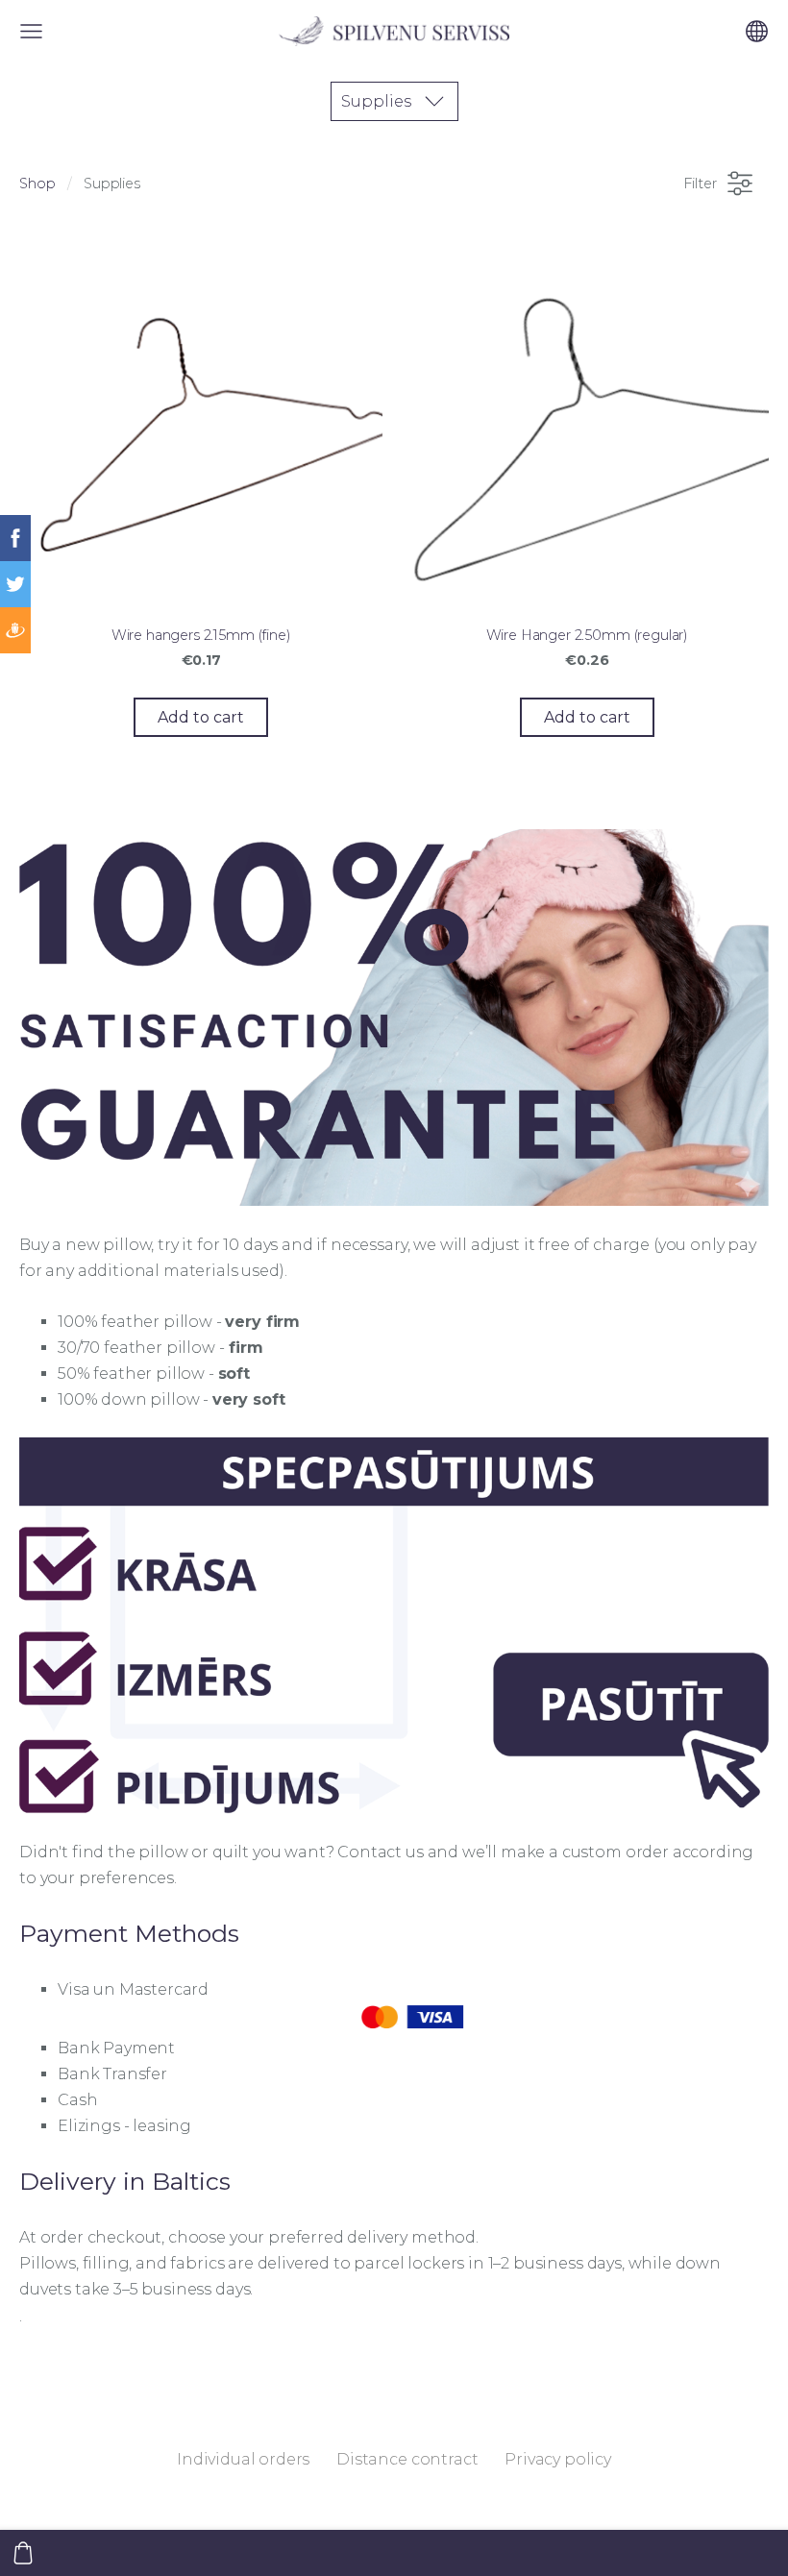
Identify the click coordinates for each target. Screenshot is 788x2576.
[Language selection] (757, 31)
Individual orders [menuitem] (243, 2459)
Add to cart (201, 717)
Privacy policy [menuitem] (558, 2459)
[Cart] (23, 2553)
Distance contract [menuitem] (407, 2459)
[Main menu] (31, 31)
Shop (37, 184)
